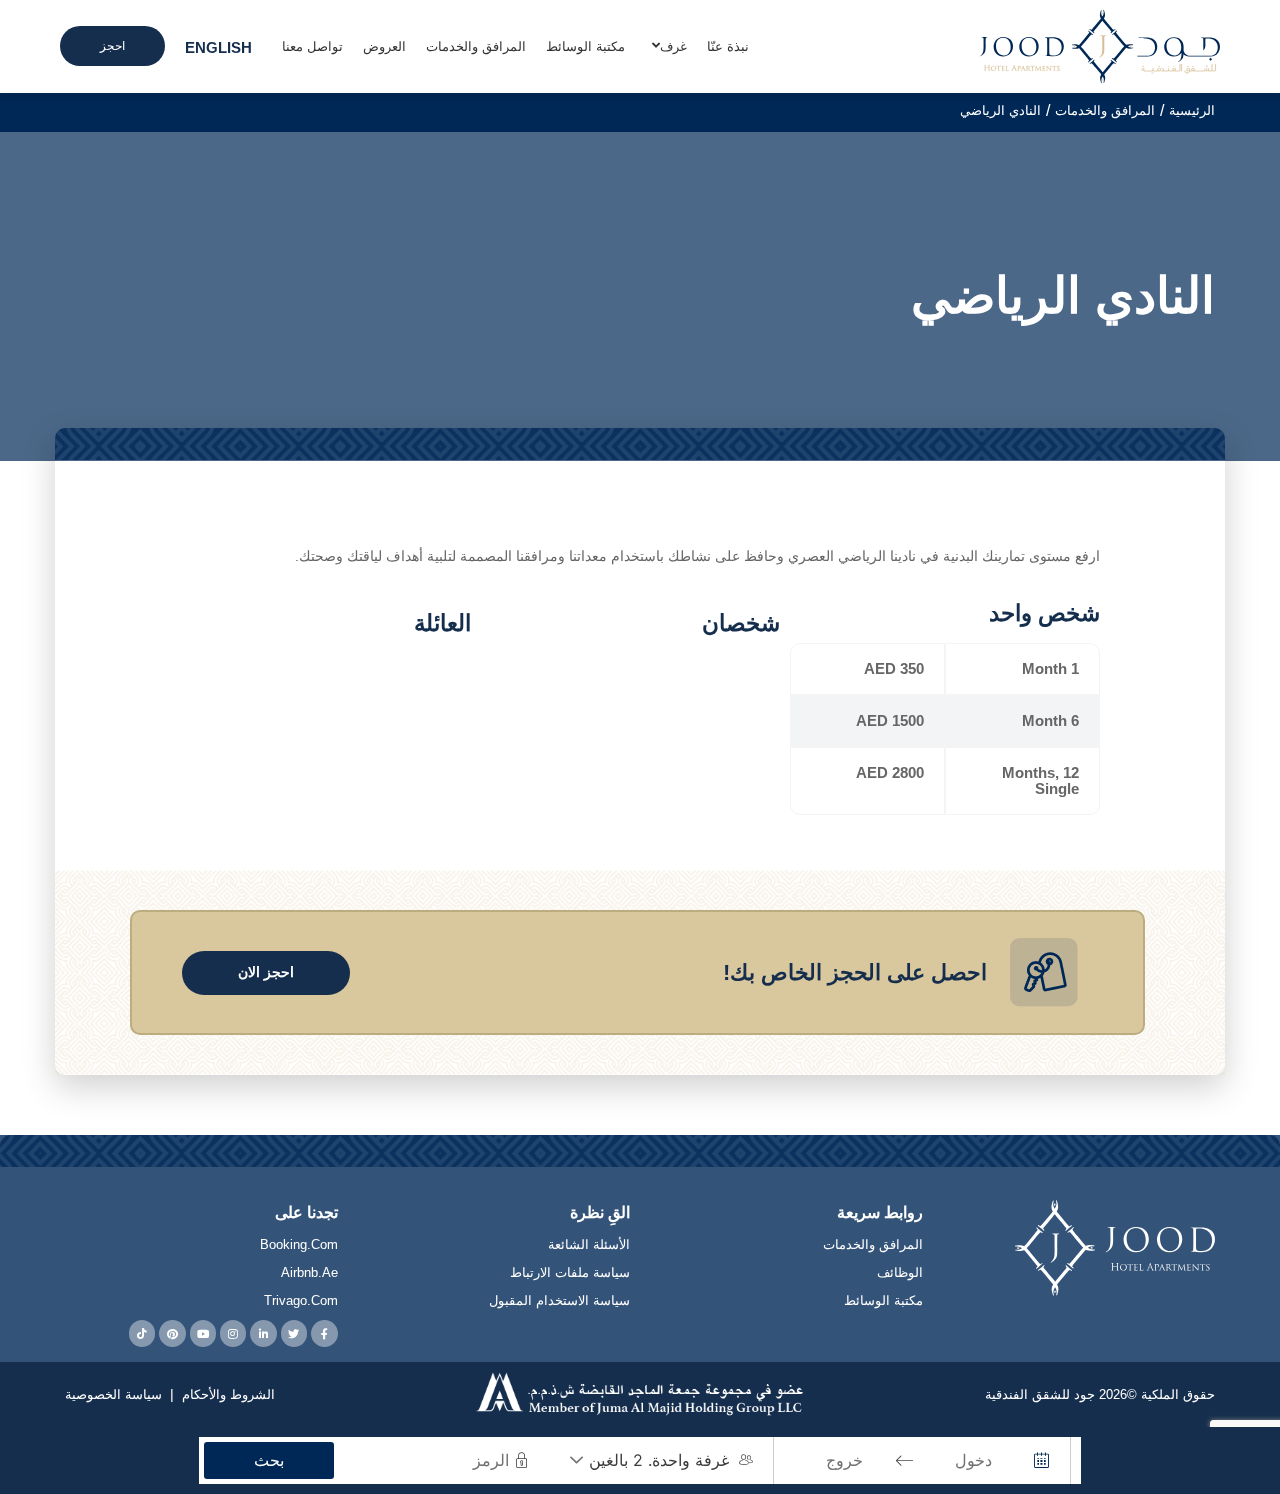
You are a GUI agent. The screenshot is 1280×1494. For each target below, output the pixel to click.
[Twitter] (294, 1333)
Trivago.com (301, 1300)
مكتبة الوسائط (883, 1300)
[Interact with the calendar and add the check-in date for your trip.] (1042, 1460)
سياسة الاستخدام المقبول (559, 1300)
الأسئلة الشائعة (589, 1244)
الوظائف (900, 1272)
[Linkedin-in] (263, 1333)
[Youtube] (203, 1333)
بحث (269, 1460)
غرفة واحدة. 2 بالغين (659, 1460)
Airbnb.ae (309, 1272)
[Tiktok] (142, 1333)
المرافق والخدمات (873, 1244)
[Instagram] (233, 1333)
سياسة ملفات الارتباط (570, 1272)
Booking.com (299, 1244)
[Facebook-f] (324, 1333)
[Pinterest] (172, 1333)
